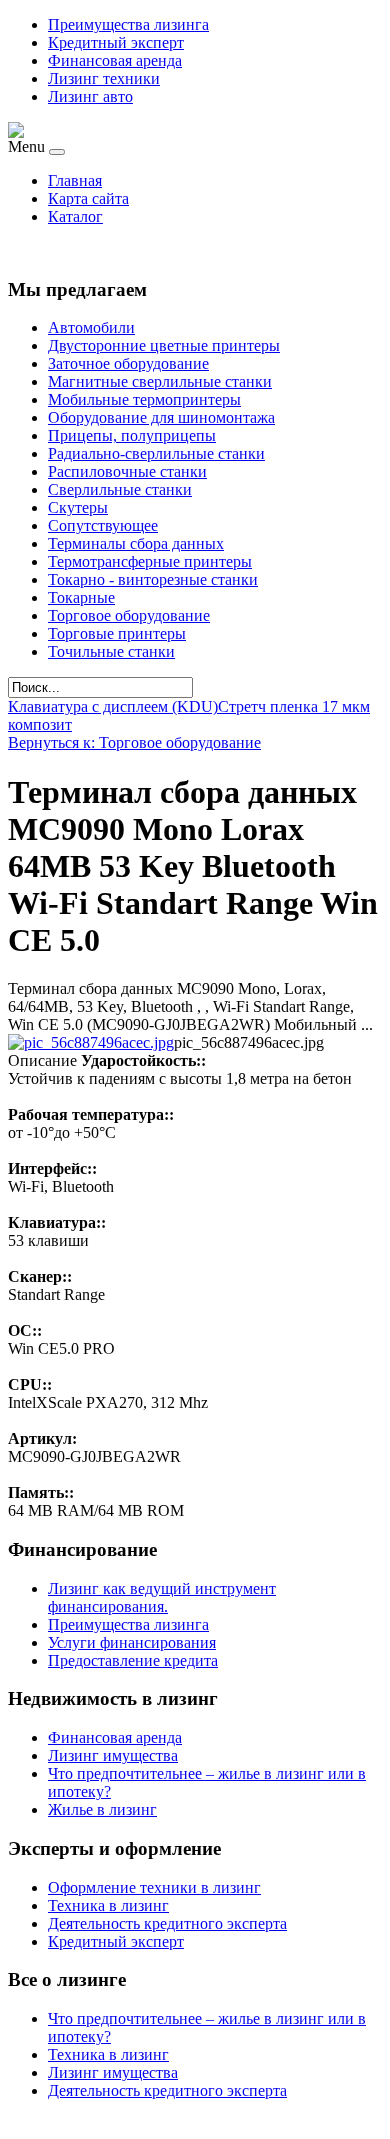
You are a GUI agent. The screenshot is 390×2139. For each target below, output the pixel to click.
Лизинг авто (90, 96)
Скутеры (78, 507)
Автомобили (91, 327)
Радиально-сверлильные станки (156, 453)
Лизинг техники (104, 78)
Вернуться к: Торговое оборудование (134, 742)
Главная (75, 180)
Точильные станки (111, 651)
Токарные (81, 597)
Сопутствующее (103, 525)
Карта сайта (88, 198)
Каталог (75, 216)
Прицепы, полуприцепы (132, 435)
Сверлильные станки (120, 489)
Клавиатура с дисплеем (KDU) (113, 706)
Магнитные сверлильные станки (160, 381)
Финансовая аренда (115, 60)
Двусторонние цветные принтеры (164, 345)
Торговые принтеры (117, 633)
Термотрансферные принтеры (150, 561)
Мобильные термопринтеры (144, 399)
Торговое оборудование (129, 615)
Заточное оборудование (128, 363)
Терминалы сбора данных (136, 543)
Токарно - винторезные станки (153, 579)
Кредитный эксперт (116, 42)
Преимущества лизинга (128, 24)
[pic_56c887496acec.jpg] (91, 1042)
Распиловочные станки (127, 471)
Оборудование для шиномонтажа (161, 417)
